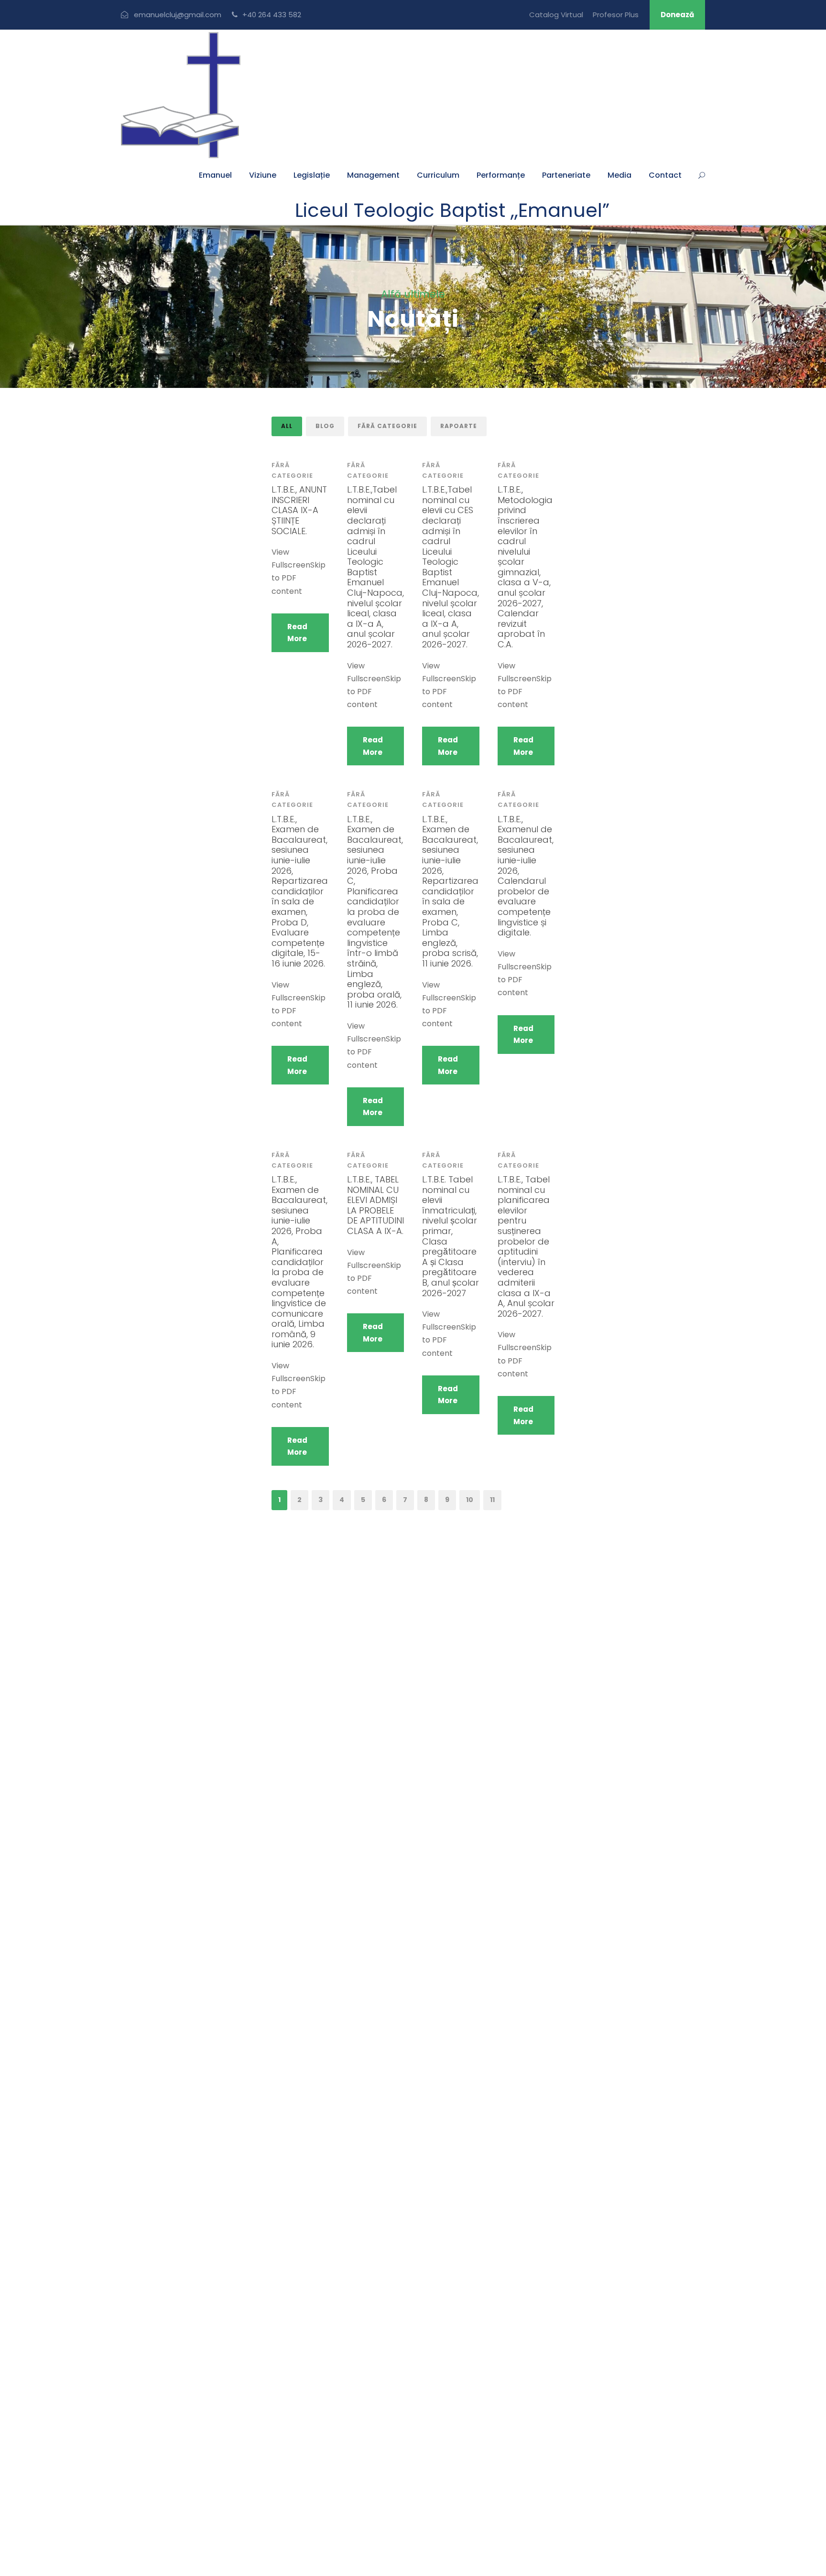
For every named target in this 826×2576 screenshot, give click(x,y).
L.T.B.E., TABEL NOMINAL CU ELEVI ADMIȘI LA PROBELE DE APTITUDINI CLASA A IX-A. (375, 1205)
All (287, 426)
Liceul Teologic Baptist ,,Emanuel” (452, 210)
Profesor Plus (616, 15)
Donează (677, 15)
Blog (325, 426)
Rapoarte (459, 426)
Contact (665, 175)
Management (373, 175)
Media (619, 175)
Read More (297, 633)
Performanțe (501, 175)
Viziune (263, 175)
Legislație (312, 175)
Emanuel (215, 175)
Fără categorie (387, 426)
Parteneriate (566, 175)
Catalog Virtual (556, 15)
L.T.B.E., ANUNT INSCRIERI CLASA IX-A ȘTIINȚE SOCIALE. (299, 510)
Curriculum (438, 175)
